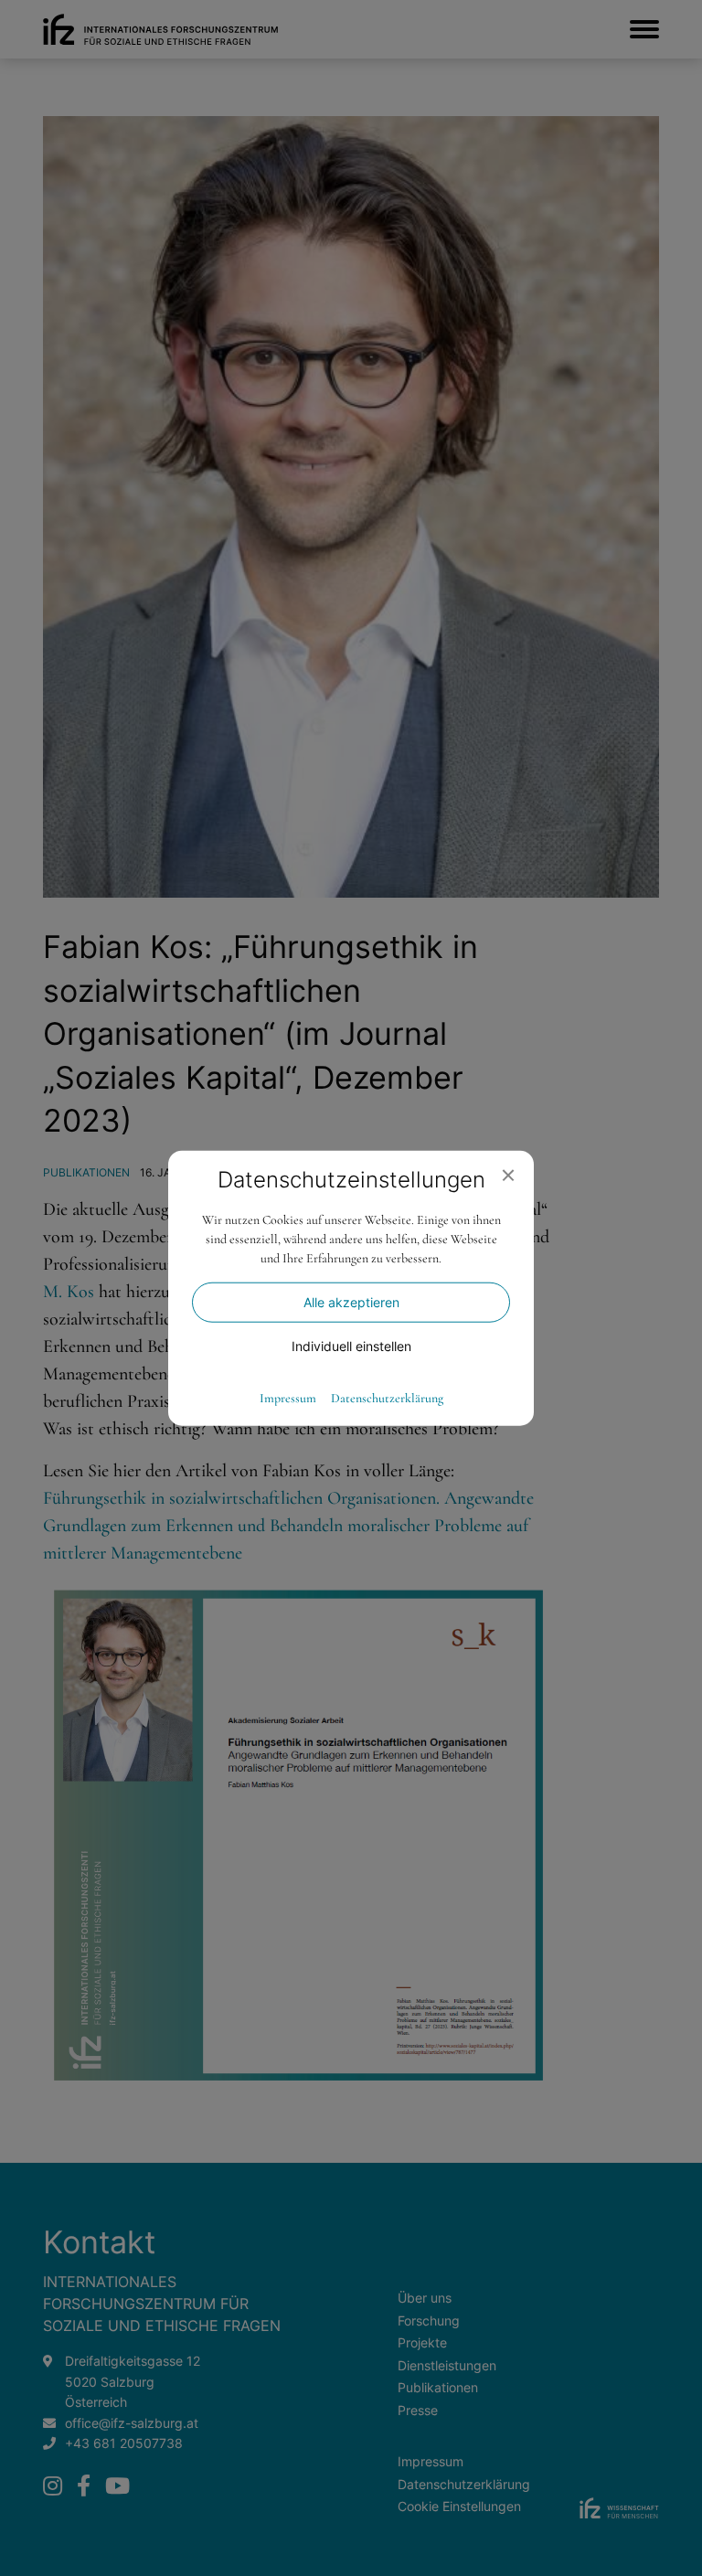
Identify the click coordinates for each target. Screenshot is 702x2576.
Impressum (288, 1398)
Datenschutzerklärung (387, 1398)
